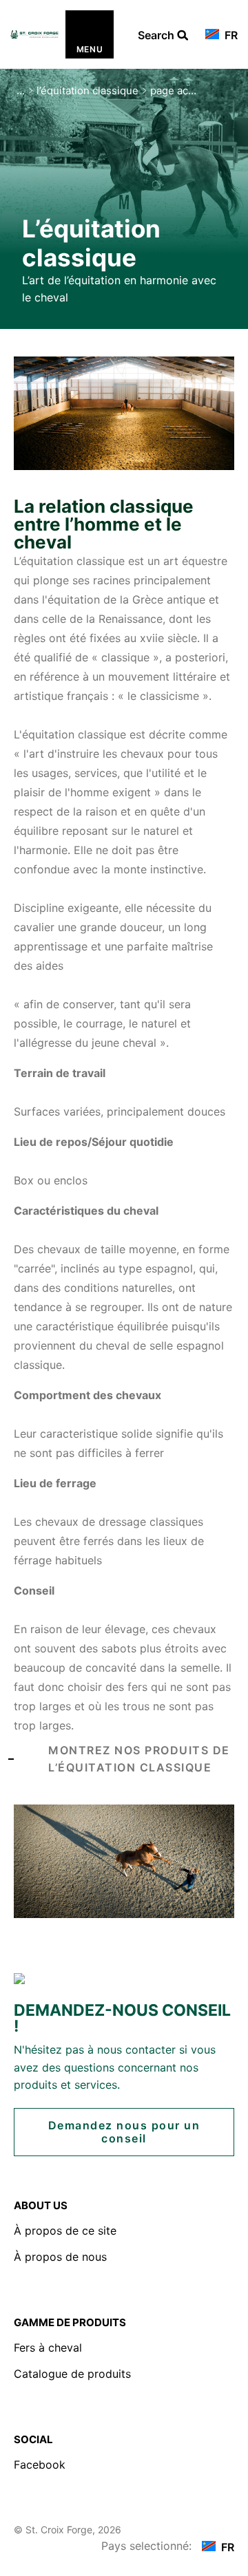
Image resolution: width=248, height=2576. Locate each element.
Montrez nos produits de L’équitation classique (139, 1759)
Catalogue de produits (72, 2374)
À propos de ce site (65, 2231)
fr (230, 35)
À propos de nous (60, 2257)
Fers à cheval (48, 2348)
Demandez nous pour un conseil (124, 2132)
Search (163, 36)
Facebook (40, 2465)
